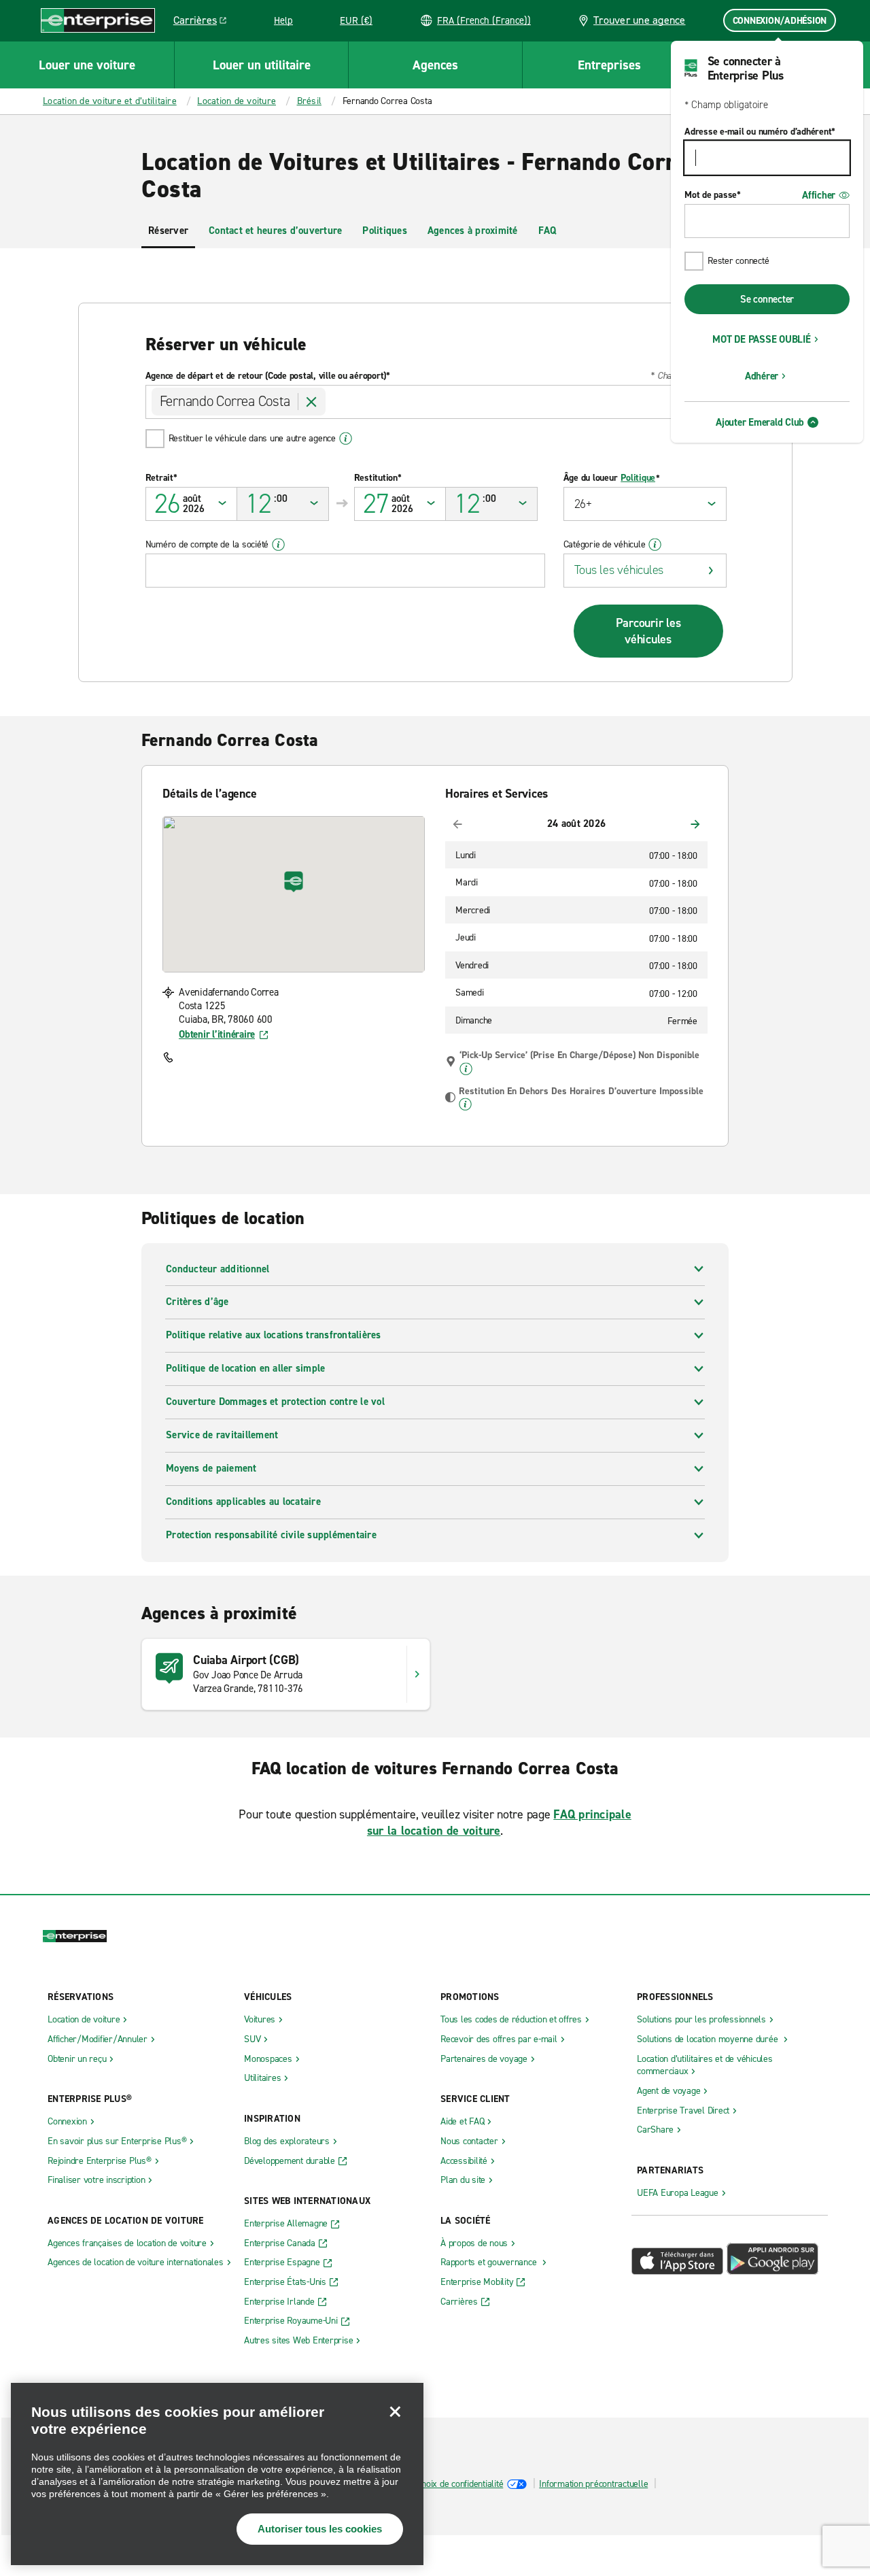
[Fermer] (395, 2411)
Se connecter (767, 299)
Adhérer (762, 376)
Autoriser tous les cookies (320, 2529)
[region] (217, 2474)
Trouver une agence (640, 20)
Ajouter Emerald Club (760, 422)
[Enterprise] (98, 20)
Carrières (205, 22)
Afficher (819, 195)
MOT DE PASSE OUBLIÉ (761, 339)
